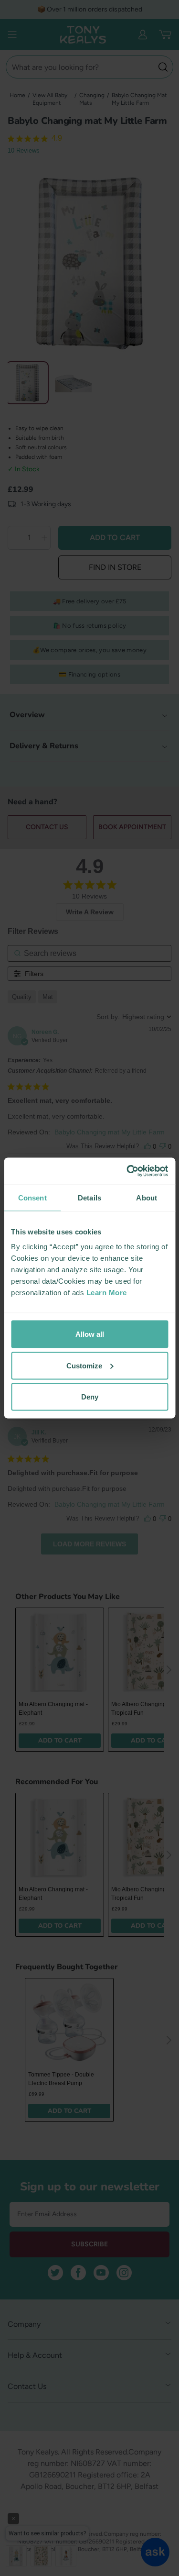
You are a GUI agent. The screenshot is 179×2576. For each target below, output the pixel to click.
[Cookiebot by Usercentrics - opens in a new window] (127, 1171)
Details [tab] (89, 1197)
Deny (90, 1397)
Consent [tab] (32, 1197)
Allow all (90, 1334)
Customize (84, 1365)
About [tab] (147, 1197)
